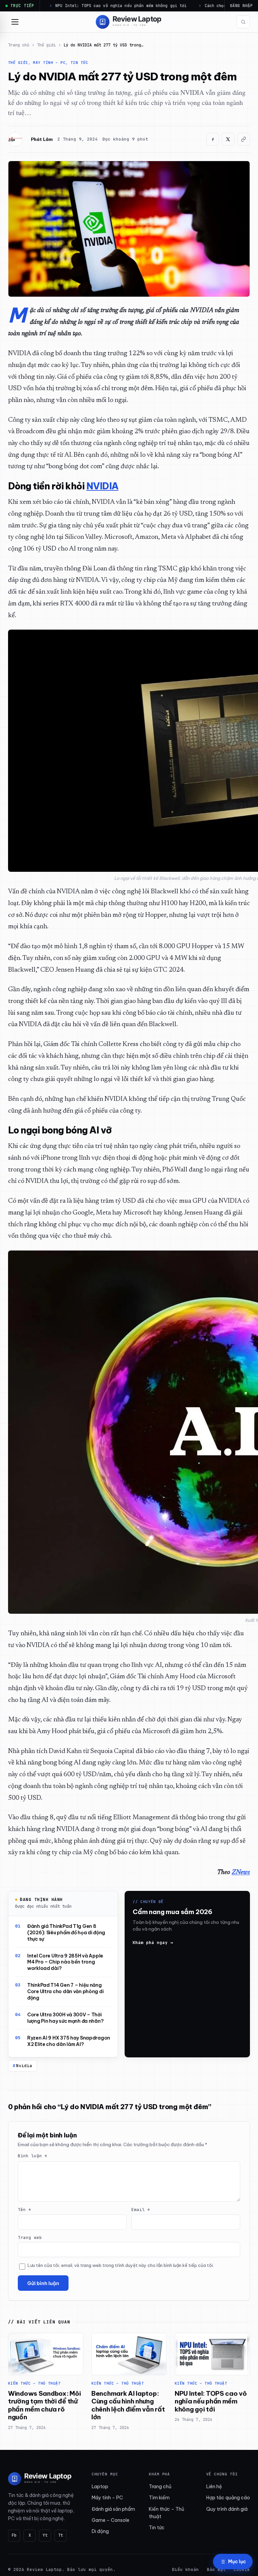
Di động (100, 2531)
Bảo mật (216, 2569)
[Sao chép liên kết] (244, 139)
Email (141, 2210)
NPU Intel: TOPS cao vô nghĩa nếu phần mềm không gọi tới (211, 2401)
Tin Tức (79, 63)
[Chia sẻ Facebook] (213, 139)
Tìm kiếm (159, 2498)
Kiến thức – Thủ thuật (166, 2513)
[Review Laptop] (40, 2479)
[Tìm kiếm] (243, 22)
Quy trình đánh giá (227, 2509)
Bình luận (33, 2156)
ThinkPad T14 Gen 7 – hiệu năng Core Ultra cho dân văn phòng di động (65, 1991)
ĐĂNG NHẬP (241, 6)
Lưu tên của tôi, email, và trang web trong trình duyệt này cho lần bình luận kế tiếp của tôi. (121, 2265)
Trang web (30, 2237)
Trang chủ (19, 45)
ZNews (241, 1873)
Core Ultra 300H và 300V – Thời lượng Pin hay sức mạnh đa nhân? (65, 2018)
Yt (45, 2535)
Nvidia (24, 2066)
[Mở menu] (15, 22)
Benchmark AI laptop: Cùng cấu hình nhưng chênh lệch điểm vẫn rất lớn (128, 2405)
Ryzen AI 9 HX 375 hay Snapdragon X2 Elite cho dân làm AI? (69, 2041)
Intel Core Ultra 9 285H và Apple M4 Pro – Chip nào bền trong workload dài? (65, 1962)
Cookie (242, 2569)
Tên (25, 2210)
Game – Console (111, 2520)
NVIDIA (102, 486)
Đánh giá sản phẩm (113, 2509)
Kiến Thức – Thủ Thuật (34, 2383)
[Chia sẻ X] (228, 139)
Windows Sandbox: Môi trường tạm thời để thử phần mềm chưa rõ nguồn (44, 2405)
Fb (14, 2535)
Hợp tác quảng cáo (228, 2498)
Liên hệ (214, 2487)
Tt (60, 2535)
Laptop (100, 2487)
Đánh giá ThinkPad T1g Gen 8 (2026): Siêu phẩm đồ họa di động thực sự (66, 1933)
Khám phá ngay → (153, 1943)
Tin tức (157, 2528)
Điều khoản (185, 2569)
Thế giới (46, 45)
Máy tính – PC (49, 63)
